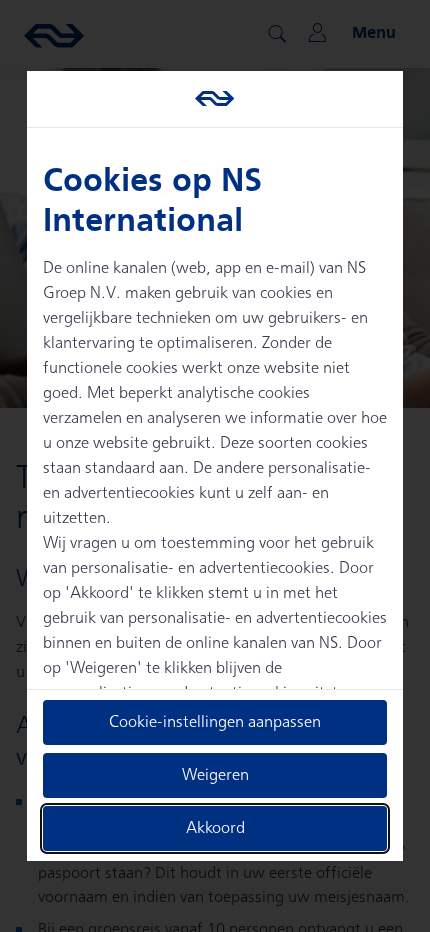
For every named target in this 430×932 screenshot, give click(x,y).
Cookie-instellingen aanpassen (215, 722)
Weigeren (215, 775)
